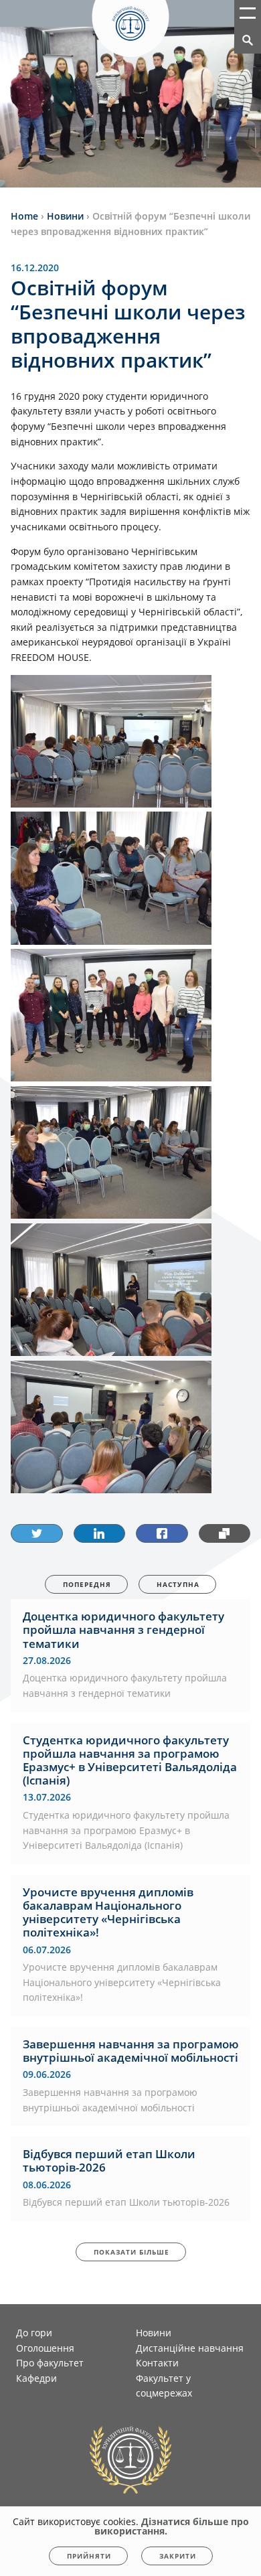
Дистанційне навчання (190, 2348)
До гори (34, 2333)
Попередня (87, 1584)
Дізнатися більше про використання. (172, 2526)
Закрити (178, 2556)
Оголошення (45, 2348)
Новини (154, 2333)
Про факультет (50, 2363)
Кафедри (36, 2378)
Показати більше (132, 2252)
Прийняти (89, 2556)
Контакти (157, 2363)
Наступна (178, 1584)
